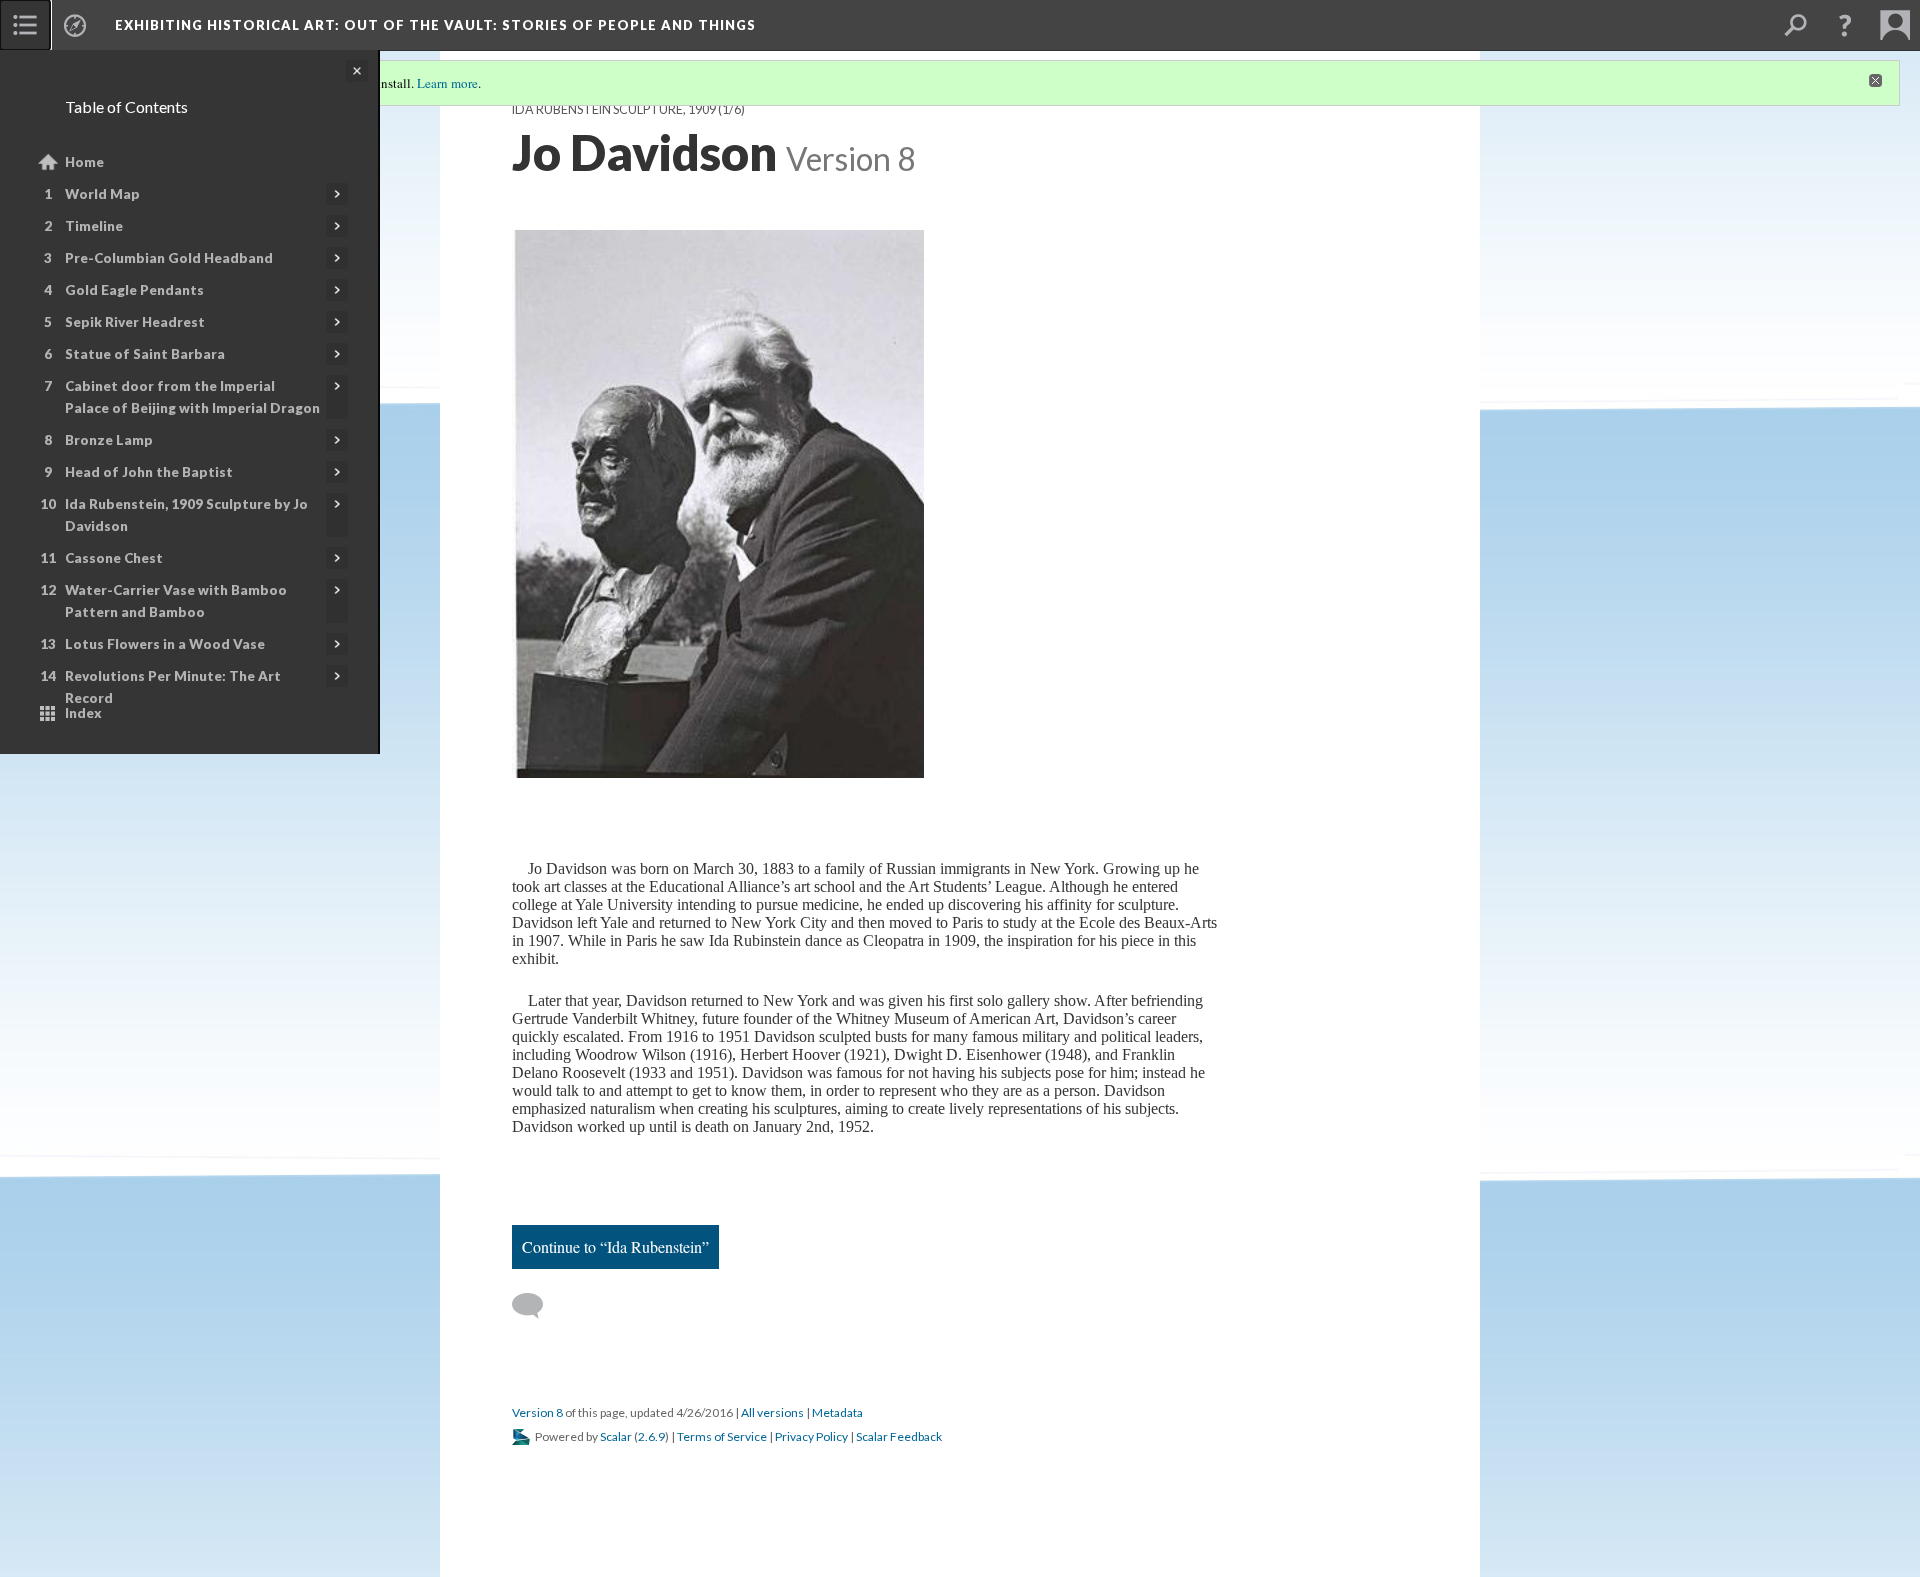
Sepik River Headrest (135, 322)
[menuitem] (25, 25)
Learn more (447, 83)
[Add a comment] (536, 1306)
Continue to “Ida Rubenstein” (615, 1246)
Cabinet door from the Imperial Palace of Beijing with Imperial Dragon (192, 397)
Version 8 (537, 1412)
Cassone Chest (114, 558)
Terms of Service (722, 1436)
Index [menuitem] (83, 713)
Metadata (837, 1412)
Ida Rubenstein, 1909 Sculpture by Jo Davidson (186, 515)
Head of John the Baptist (149, 472)
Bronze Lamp (109, 440)
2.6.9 (651, 1436)
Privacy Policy (811, 1436)
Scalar (616, 1436)
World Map (102, 194)
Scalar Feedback (899, 1436)
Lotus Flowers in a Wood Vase (165, 644)
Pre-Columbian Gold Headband (169, 258)
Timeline (94, 226)
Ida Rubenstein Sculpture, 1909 (614, 109)
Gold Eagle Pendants (134, 290)
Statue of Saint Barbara (145, 354)
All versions (772, 1412)
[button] (1845, 25)
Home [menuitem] (84, 162)
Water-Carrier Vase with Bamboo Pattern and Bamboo (176, 601)
